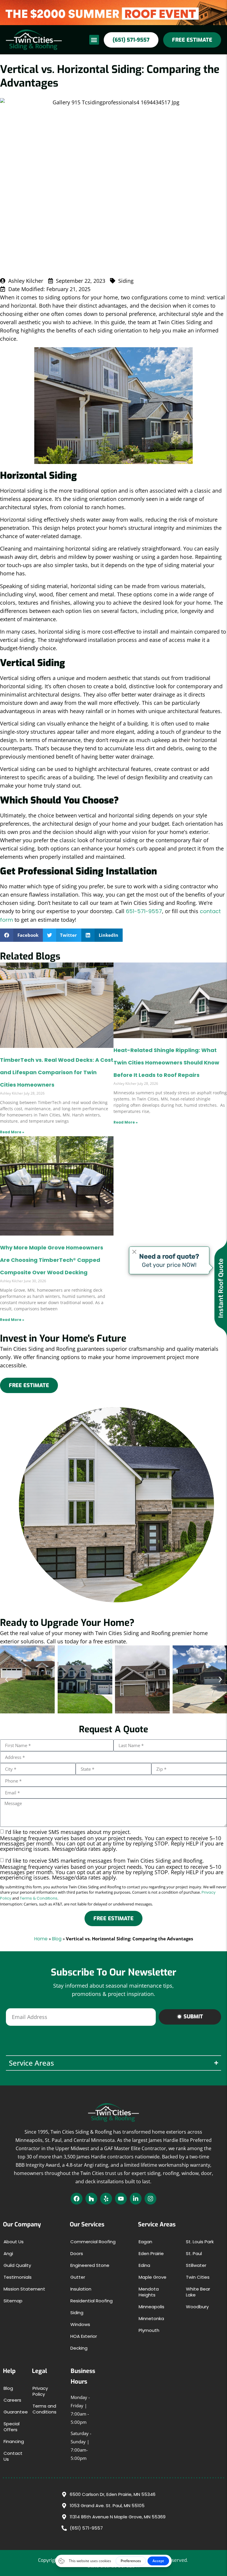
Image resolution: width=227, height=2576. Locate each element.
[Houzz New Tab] (91, 2199)
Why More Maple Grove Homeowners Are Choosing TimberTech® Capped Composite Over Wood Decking (52, 1260)
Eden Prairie (151, 2253)
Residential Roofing (91, 2301)
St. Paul (194, 2253)
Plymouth (149, 2330)
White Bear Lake (198, 2292)
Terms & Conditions (39, 1898)
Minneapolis (151, 2307)
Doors (77, 2253)
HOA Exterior (84, 2336)
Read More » (12, 1132)
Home (41, 1939)
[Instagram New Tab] (150, 2199)
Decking (79, 2348)
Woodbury (197, 2307)
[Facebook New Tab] (77, 2199)
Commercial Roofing (93, 2242)
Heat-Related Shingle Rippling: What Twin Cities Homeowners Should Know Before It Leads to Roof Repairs (166, 1063)
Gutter (78, 2277)
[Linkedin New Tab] (136, 2199)
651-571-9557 (144, 911)
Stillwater (196, 2265)
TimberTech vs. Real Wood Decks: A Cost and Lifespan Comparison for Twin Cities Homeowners (57, 1072)
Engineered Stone (90, 2265)
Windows (80, 2324)
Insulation (81, 2289)
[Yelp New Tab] (106, 2199)
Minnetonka (151, 2318)
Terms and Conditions (44, 2409)
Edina (144, 2265)
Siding (77, 2313)
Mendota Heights (149, 2292)
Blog (57, 1939)
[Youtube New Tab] (121, 2199)
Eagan (145, 2242)
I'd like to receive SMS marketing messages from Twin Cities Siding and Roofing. (112, 1869)
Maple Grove (153, 2277)
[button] (94, 40)
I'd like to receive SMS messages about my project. (112, 1840)
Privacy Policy (40, 2391)
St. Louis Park (200, 2242)
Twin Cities (198, 2277)
